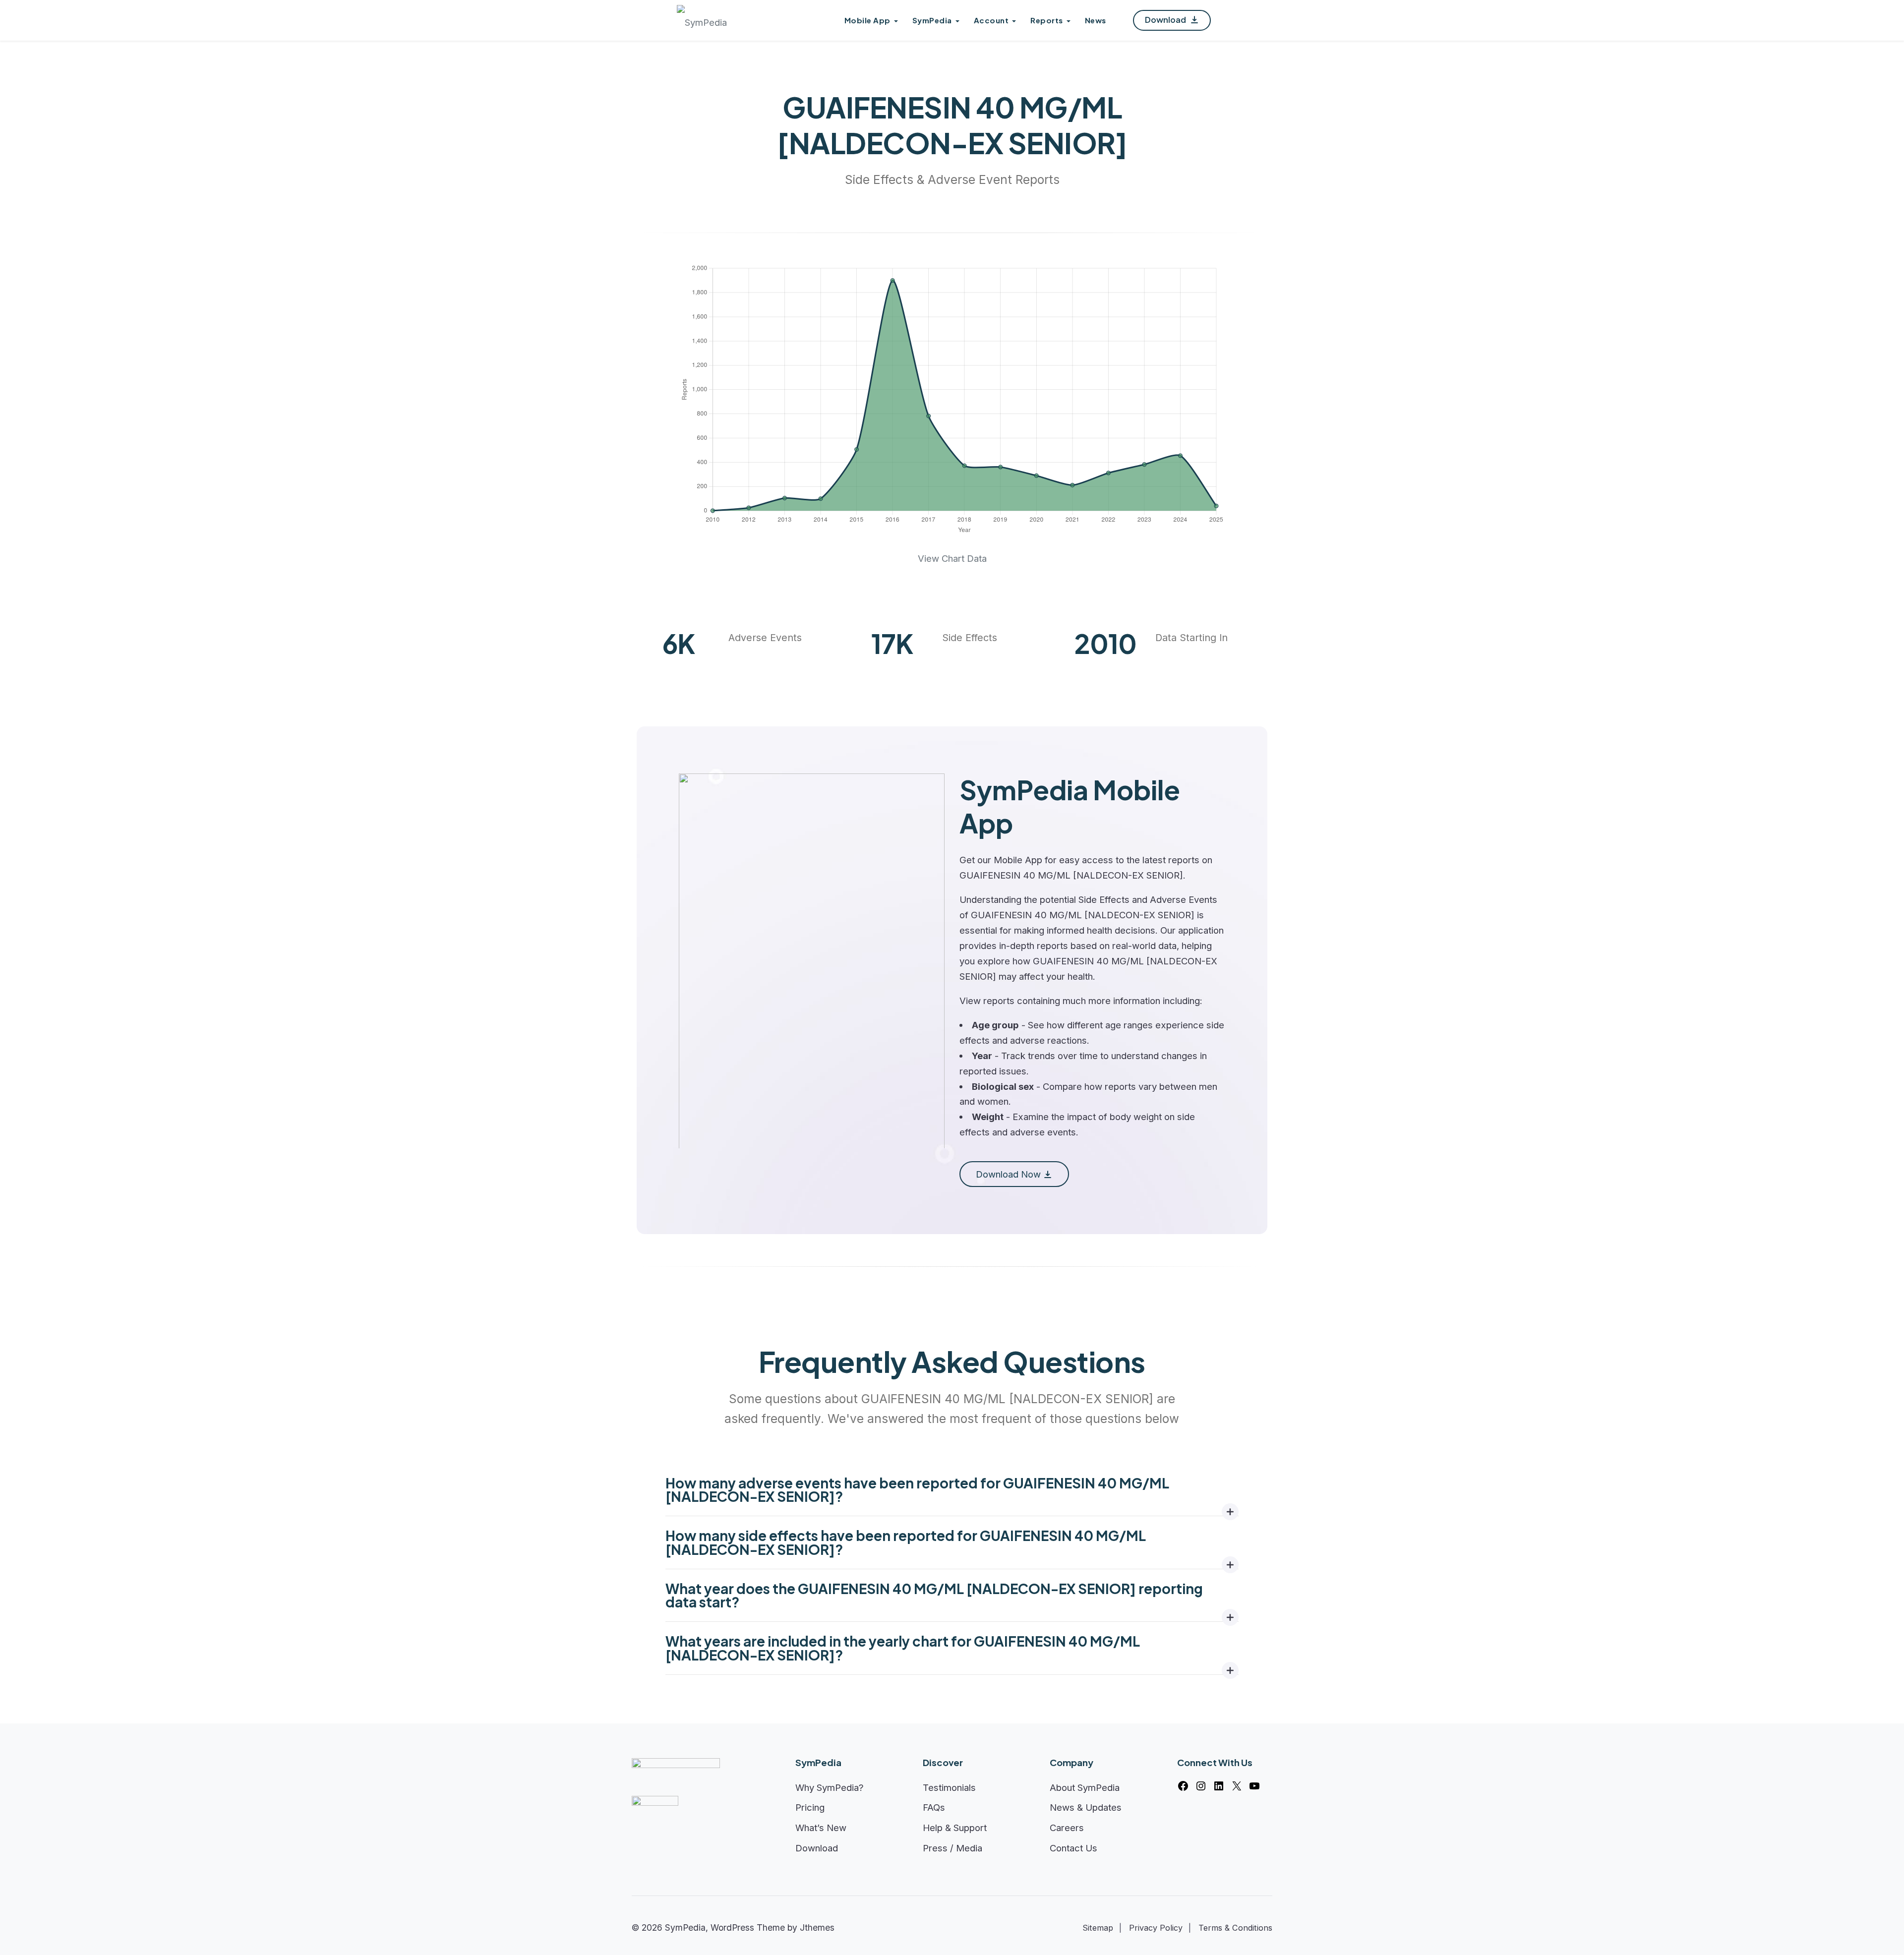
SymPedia (932, 20)
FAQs (934, 1807)
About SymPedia (1085, 1787)
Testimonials (949, 1787)
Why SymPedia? (830, 1787)
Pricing (810, 1807)
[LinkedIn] (1219, 1786)
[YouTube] (1254, 1786)
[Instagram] (1201, 1786)
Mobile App (867, 20)
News (1096, 20)
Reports (1047, 20)
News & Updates (1086, 1807)
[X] (1237, 1786)
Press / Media (952, 1848)
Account (991, 20)
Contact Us (1073, 1848)
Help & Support (955, 1828)
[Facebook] (1183, 1786)
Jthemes (817, 1927)
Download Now (1008, 1174)
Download (1166, 20)
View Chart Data (952, 558)
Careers (1067, 1828)
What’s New (821, 1828)
